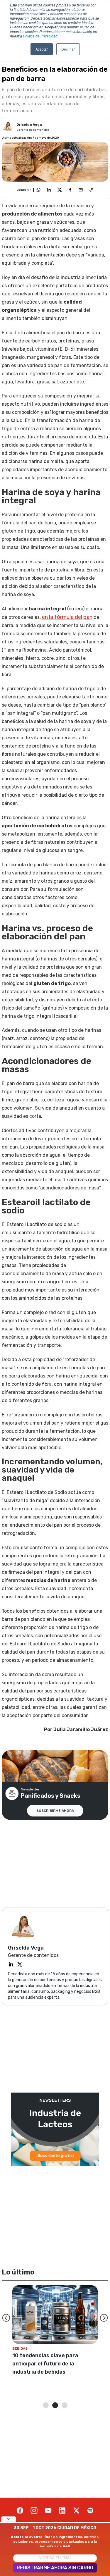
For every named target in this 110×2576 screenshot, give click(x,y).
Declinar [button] (68, 49)
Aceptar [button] (42, 49)
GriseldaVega (29, 125)
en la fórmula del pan (67, 617)
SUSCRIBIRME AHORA (55, 1811)
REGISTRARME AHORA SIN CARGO (55, 2568)
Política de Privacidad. (41, 36)
